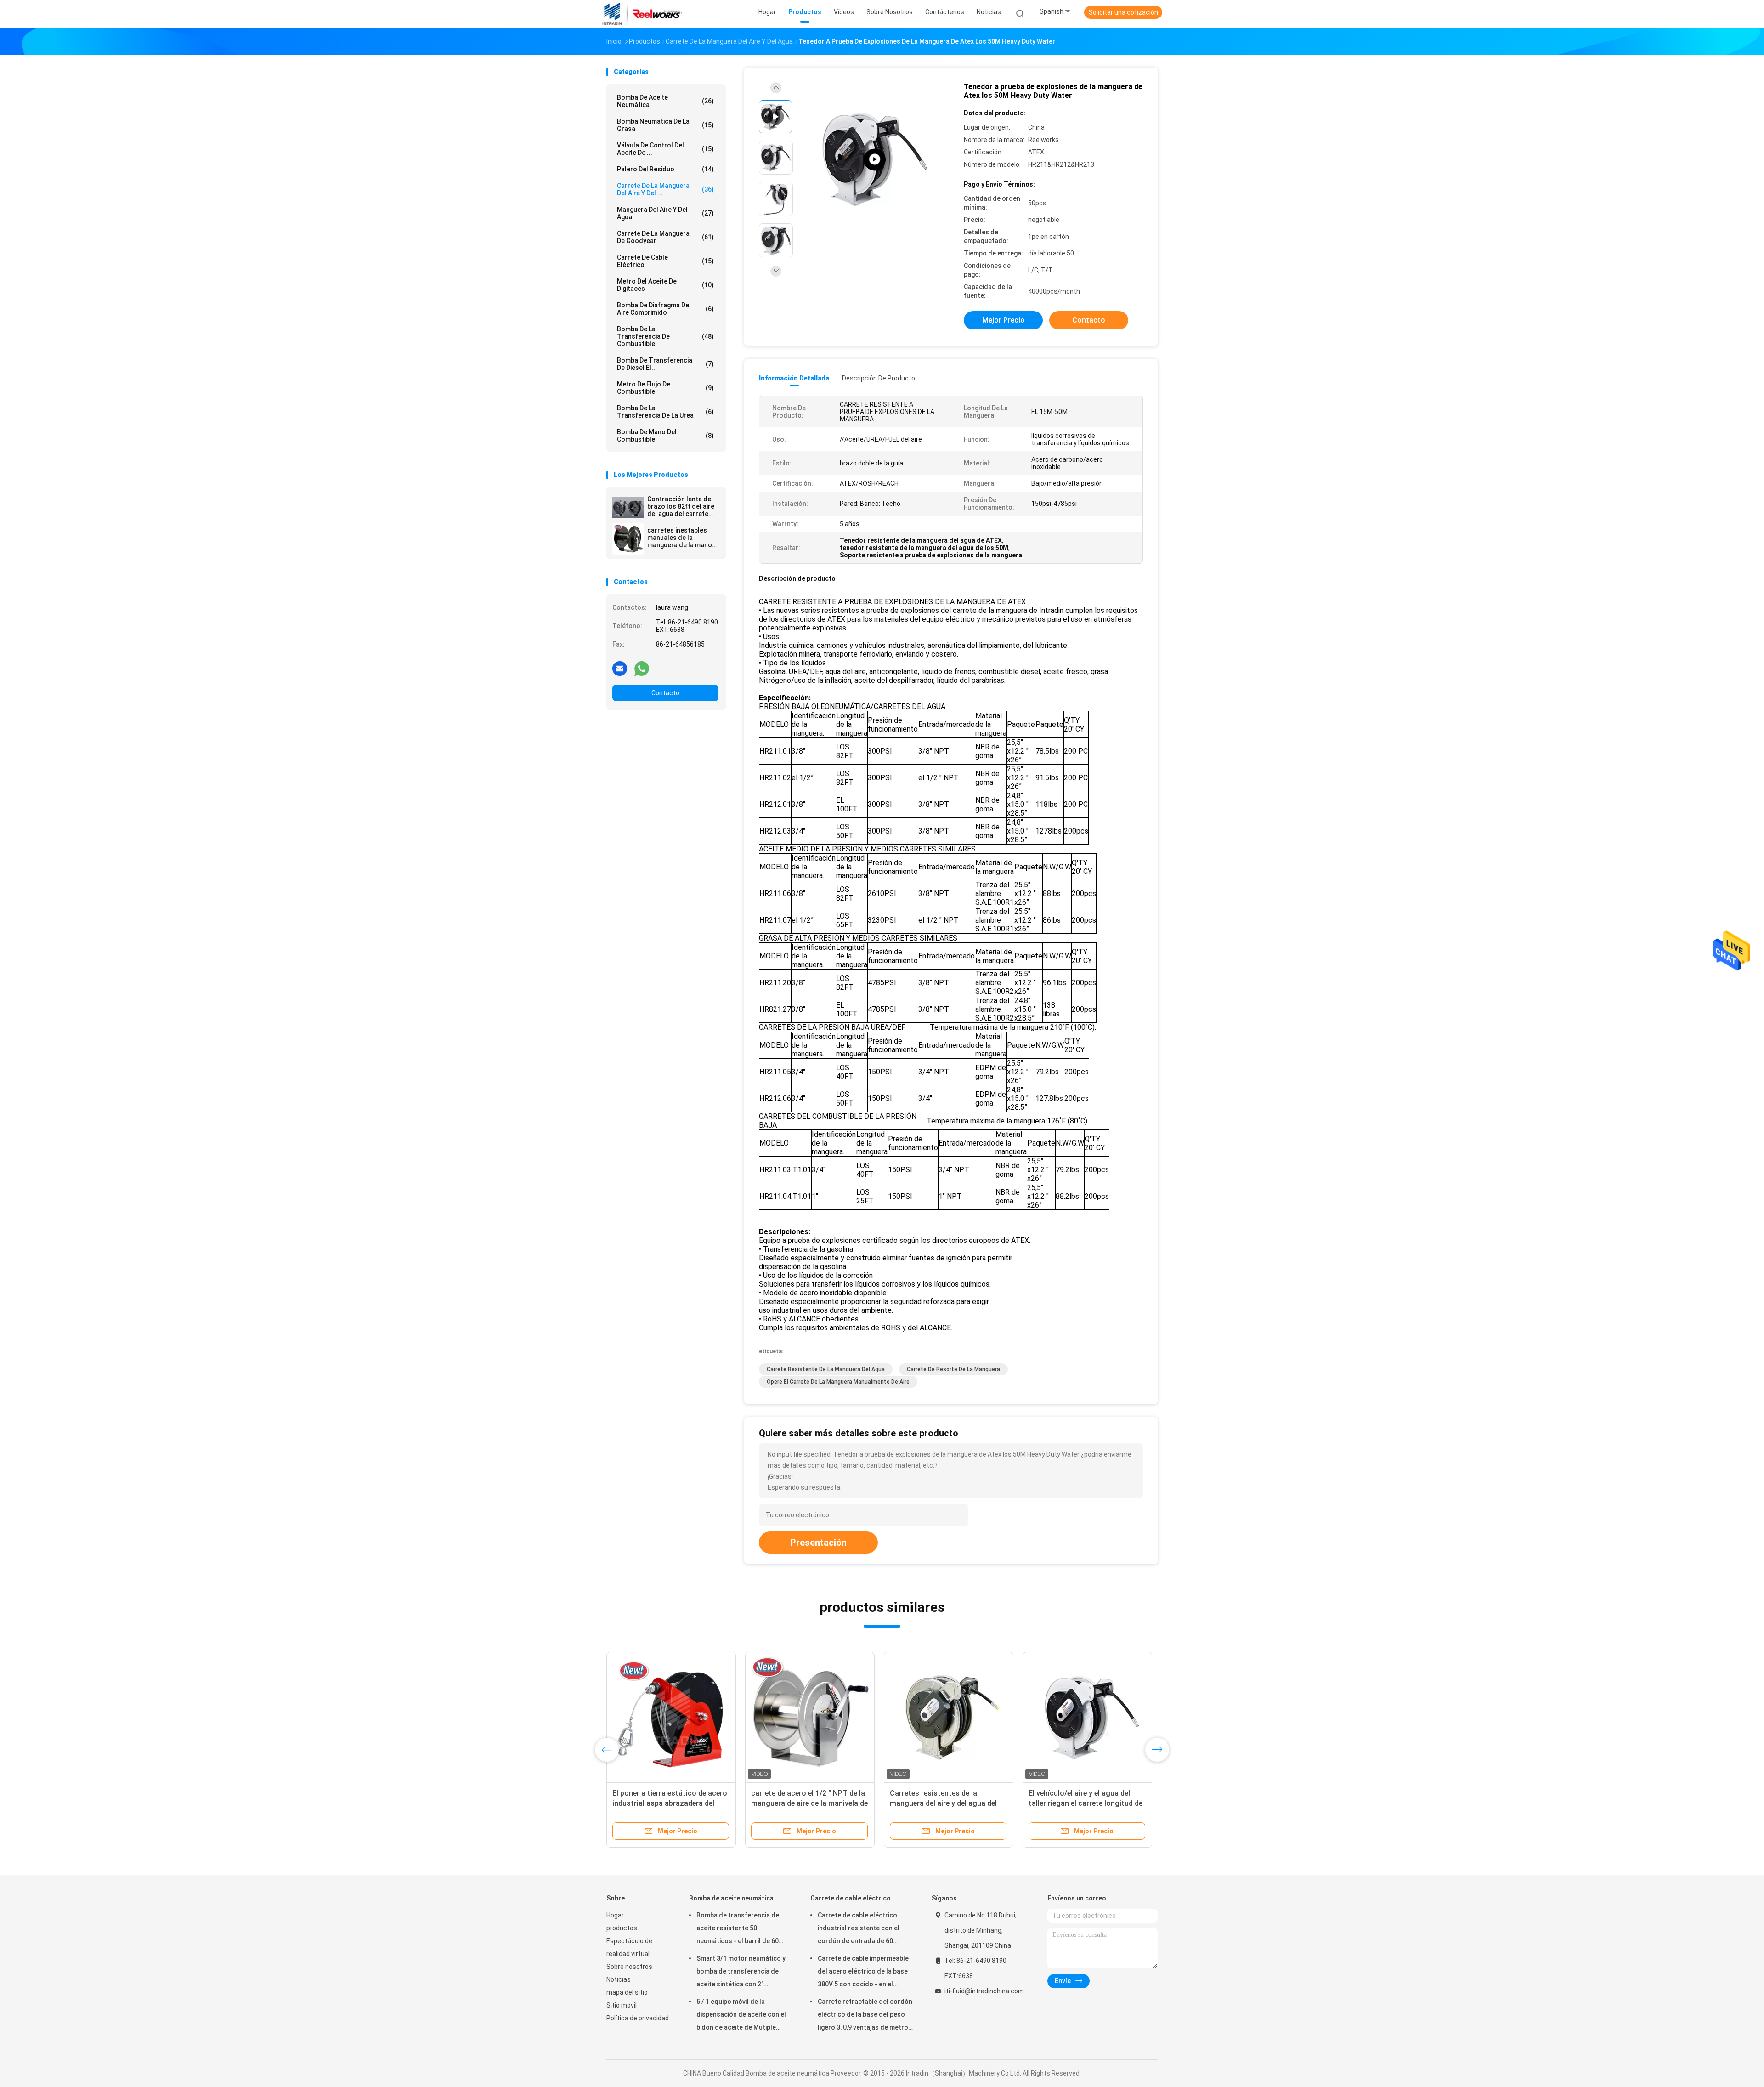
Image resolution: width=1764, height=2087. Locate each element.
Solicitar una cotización (1123, 12)
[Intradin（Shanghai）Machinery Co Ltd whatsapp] (642, 668)
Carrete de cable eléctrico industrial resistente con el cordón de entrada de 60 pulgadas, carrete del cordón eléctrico (862, 1929)
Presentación (818, 1543)
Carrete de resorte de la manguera (953, 1369)
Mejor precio (1004, 320)
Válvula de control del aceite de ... (665, 149)
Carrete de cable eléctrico (665, 261)
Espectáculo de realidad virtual (629, 1947)
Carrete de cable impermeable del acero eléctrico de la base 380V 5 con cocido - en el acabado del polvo (863, 1973)
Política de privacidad (638, 2018)
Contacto (665, 693)
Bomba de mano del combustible (665, 436)
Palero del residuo (665, 169)
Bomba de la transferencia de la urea (665, 412)
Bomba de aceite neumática (665, 101)
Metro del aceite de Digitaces (665, 285)
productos (622, 1928)
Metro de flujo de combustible (665, 388)
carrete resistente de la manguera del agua (826, 1369)
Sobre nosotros (629, 1967)
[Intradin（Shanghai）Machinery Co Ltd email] (620, 668)
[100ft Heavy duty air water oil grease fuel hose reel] (875, 160)
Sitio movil (622, 2005)
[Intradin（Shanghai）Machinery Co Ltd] (642, 14)
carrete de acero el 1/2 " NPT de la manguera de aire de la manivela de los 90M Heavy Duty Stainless (809, 1803)
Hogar (615, 1915)
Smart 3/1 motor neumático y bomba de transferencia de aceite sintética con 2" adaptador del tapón (741, 1973)
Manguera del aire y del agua (665, 213)
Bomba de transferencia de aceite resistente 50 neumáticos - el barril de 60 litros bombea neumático (738, 1929)
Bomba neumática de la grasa (665, 125)
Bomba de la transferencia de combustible (665, 336)
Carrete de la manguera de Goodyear (665, 237)
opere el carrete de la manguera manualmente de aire (838, 1382)
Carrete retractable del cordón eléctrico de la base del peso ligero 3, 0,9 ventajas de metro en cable (865, 2016)
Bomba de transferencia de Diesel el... (665, 364)
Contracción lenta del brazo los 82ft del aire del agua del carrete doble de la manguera (681, 506)
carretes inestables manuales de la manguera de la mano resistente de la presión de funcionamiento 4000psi (680, 538)
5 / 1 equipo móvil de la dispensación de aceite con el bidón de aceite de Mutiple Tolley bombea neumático (741, 2016)
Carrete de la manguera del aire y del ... (665, 189)
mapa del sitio (627, 1992)
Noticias (619, 1979)
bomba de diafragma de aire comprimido (665, 309)
